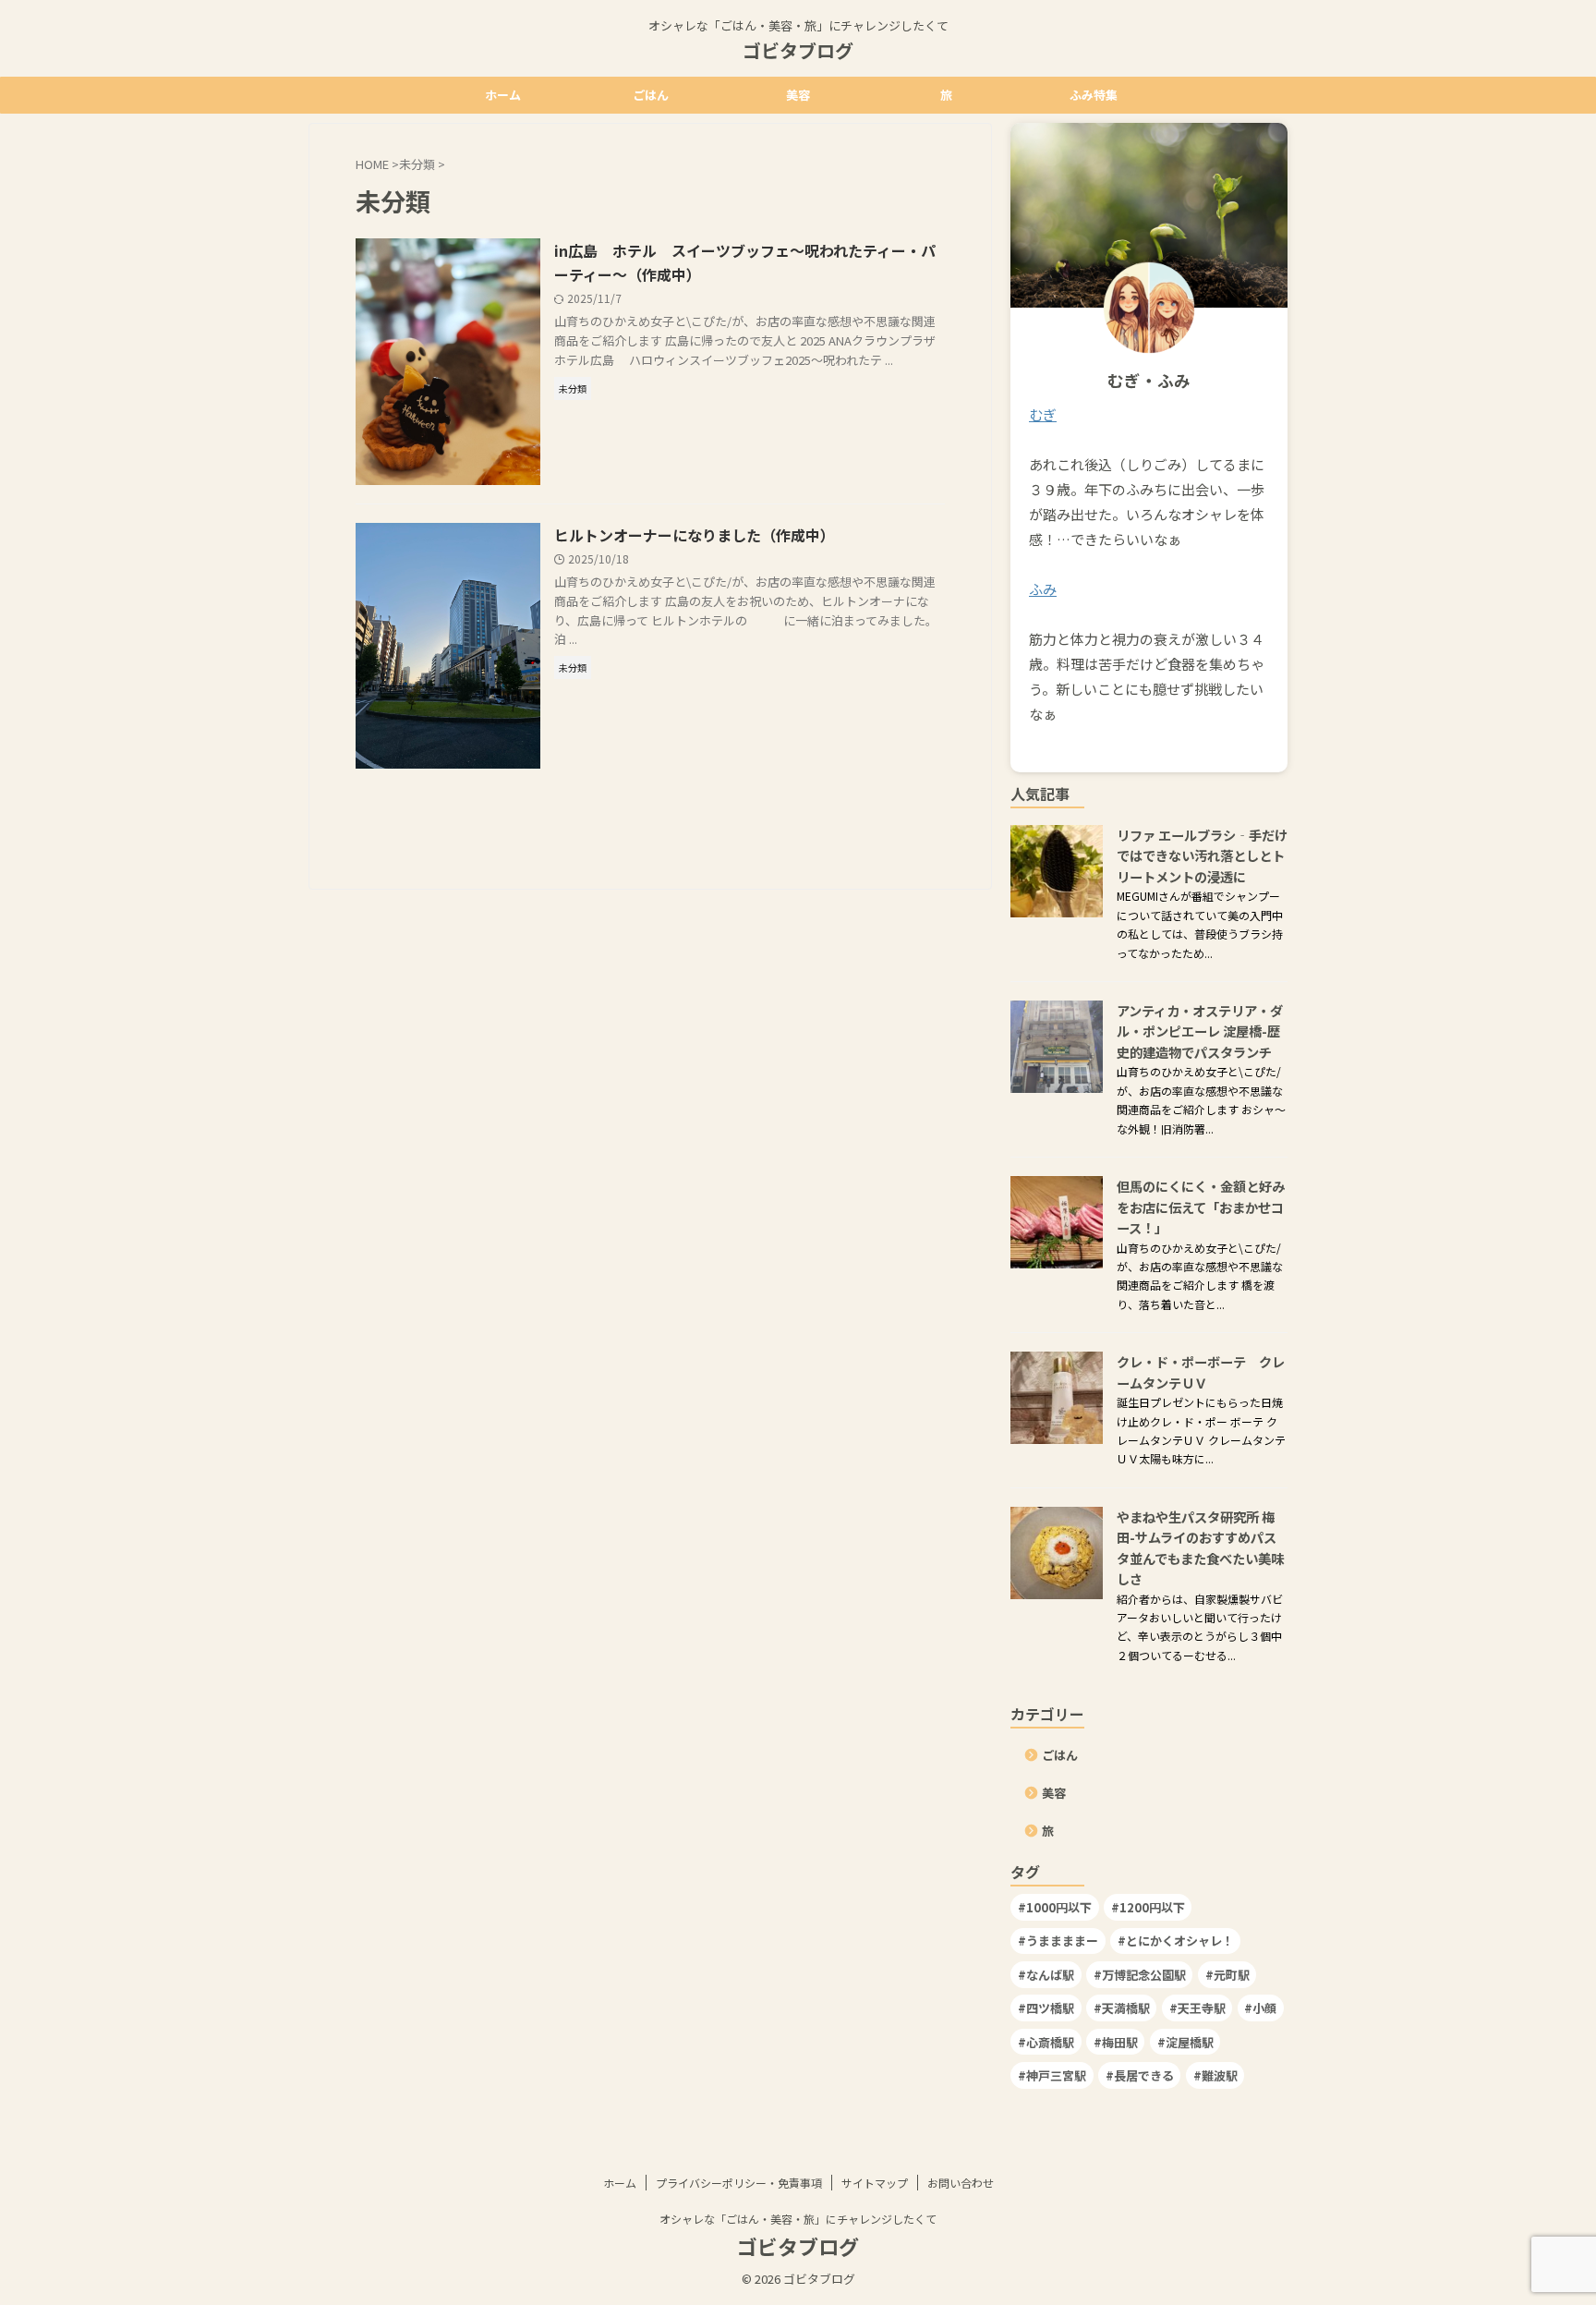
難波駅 (1220, 2075)
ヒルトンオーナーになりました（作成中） (695, 535)
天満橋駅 (1126, 2008)
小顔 (1264, 2008)
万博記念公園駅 (1144, 1975)
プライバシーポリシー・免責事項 (739, 2183)
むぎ (1043, 414)
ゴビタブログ (798, 50)
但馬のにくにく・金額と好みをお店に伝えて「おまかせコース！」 (1201, 1207)
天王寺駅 (1202, 2008)
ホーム (503, 95)
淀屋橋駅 (1190, 2042)
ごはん (651, 95)
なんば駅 (1050, 1975)
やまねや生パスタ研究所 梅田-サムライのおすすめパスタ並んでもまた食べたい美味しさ (1200, 1548)
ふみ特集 (1094, 95)
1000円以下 (1059, 1907)
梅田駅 (1120, 2042)
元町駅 (1232, 1975)
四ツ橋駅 (1050, 2008)
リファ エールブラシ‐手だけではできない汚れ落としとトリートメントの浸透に (1202, 855)
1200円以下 (1152, 1907)
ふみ (1043, 589)
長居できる (1144, 2075)
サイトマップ (875, 2183)
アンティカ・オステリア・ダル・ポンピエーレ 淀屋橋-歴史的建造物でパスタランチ (1200, 1031)
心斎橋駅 (1050, 2042)
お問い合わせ (961, 2183)
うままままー (1062, 1941)
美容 (798, 95)
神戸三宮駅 (1056, 2075)
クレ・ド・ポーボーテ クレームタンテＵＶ (1201, 1372)
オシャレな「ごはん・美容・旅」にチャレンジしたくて (798, 2219)
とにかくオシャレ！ (1180, 1941)
